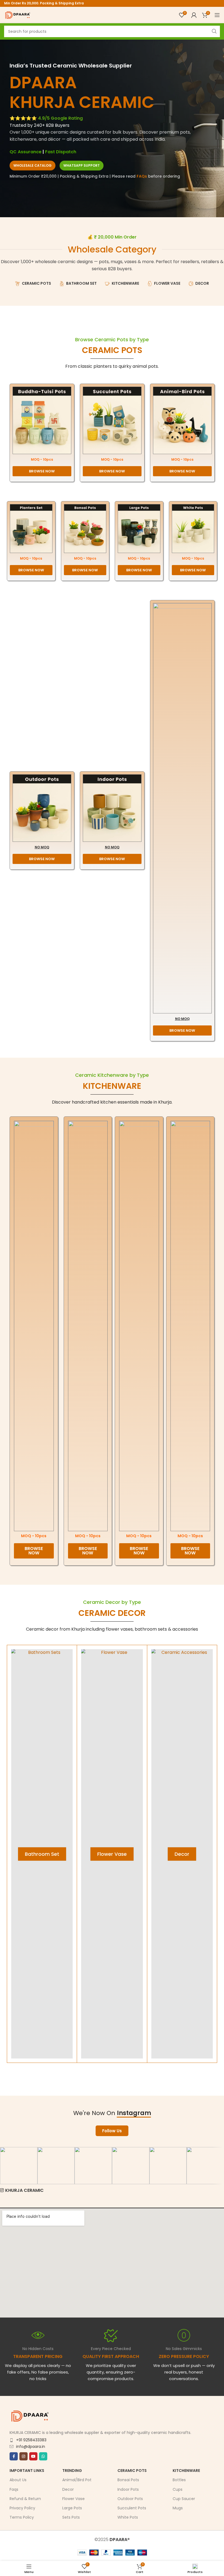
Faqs (14, 2489)
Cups (178, 2489)
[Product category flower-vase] (112, 1854)
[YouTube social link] (33, 2456)
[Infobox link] (111, 2355)
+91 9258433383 (31, 2440)
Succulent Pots (132, 2508)
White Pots (128, 2517)
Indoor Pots (128, 2489)
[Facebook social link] (14, 2456)
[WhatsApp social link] (43, 2456)
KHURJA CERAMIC (24, 2190)
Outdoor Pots (130, 2499)
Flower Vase (73, 2499)
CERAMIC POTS (112, 350)
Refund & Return (25, 2499)
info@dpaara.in (31, 2446)
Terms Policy (22, 2517)
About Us (18, 2480)
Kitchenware (186, 2471)
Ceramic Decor (112, 1613)
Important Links (27, 2471)
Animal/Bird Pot (77, 2480)
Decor (68, 2489)
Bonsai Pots (128, 2480)
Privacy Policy (22, 2508)
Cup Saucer (184, 2499)
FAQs (142, 176)
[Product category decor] (182, 1854)
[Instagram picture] (19, 2166)
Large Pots (72, 2508)
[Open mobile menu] (217, 15)
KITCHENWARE (112, 1086)
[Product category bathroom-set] (42, 1854)
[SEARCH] (214, 31)
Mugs (178, 2508)
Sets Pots (71, 2517)
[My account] (194, 15)
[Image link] (42, 420)
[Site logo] (18, 15)
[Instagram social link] (23, 2456)
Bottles (179, 2480)
